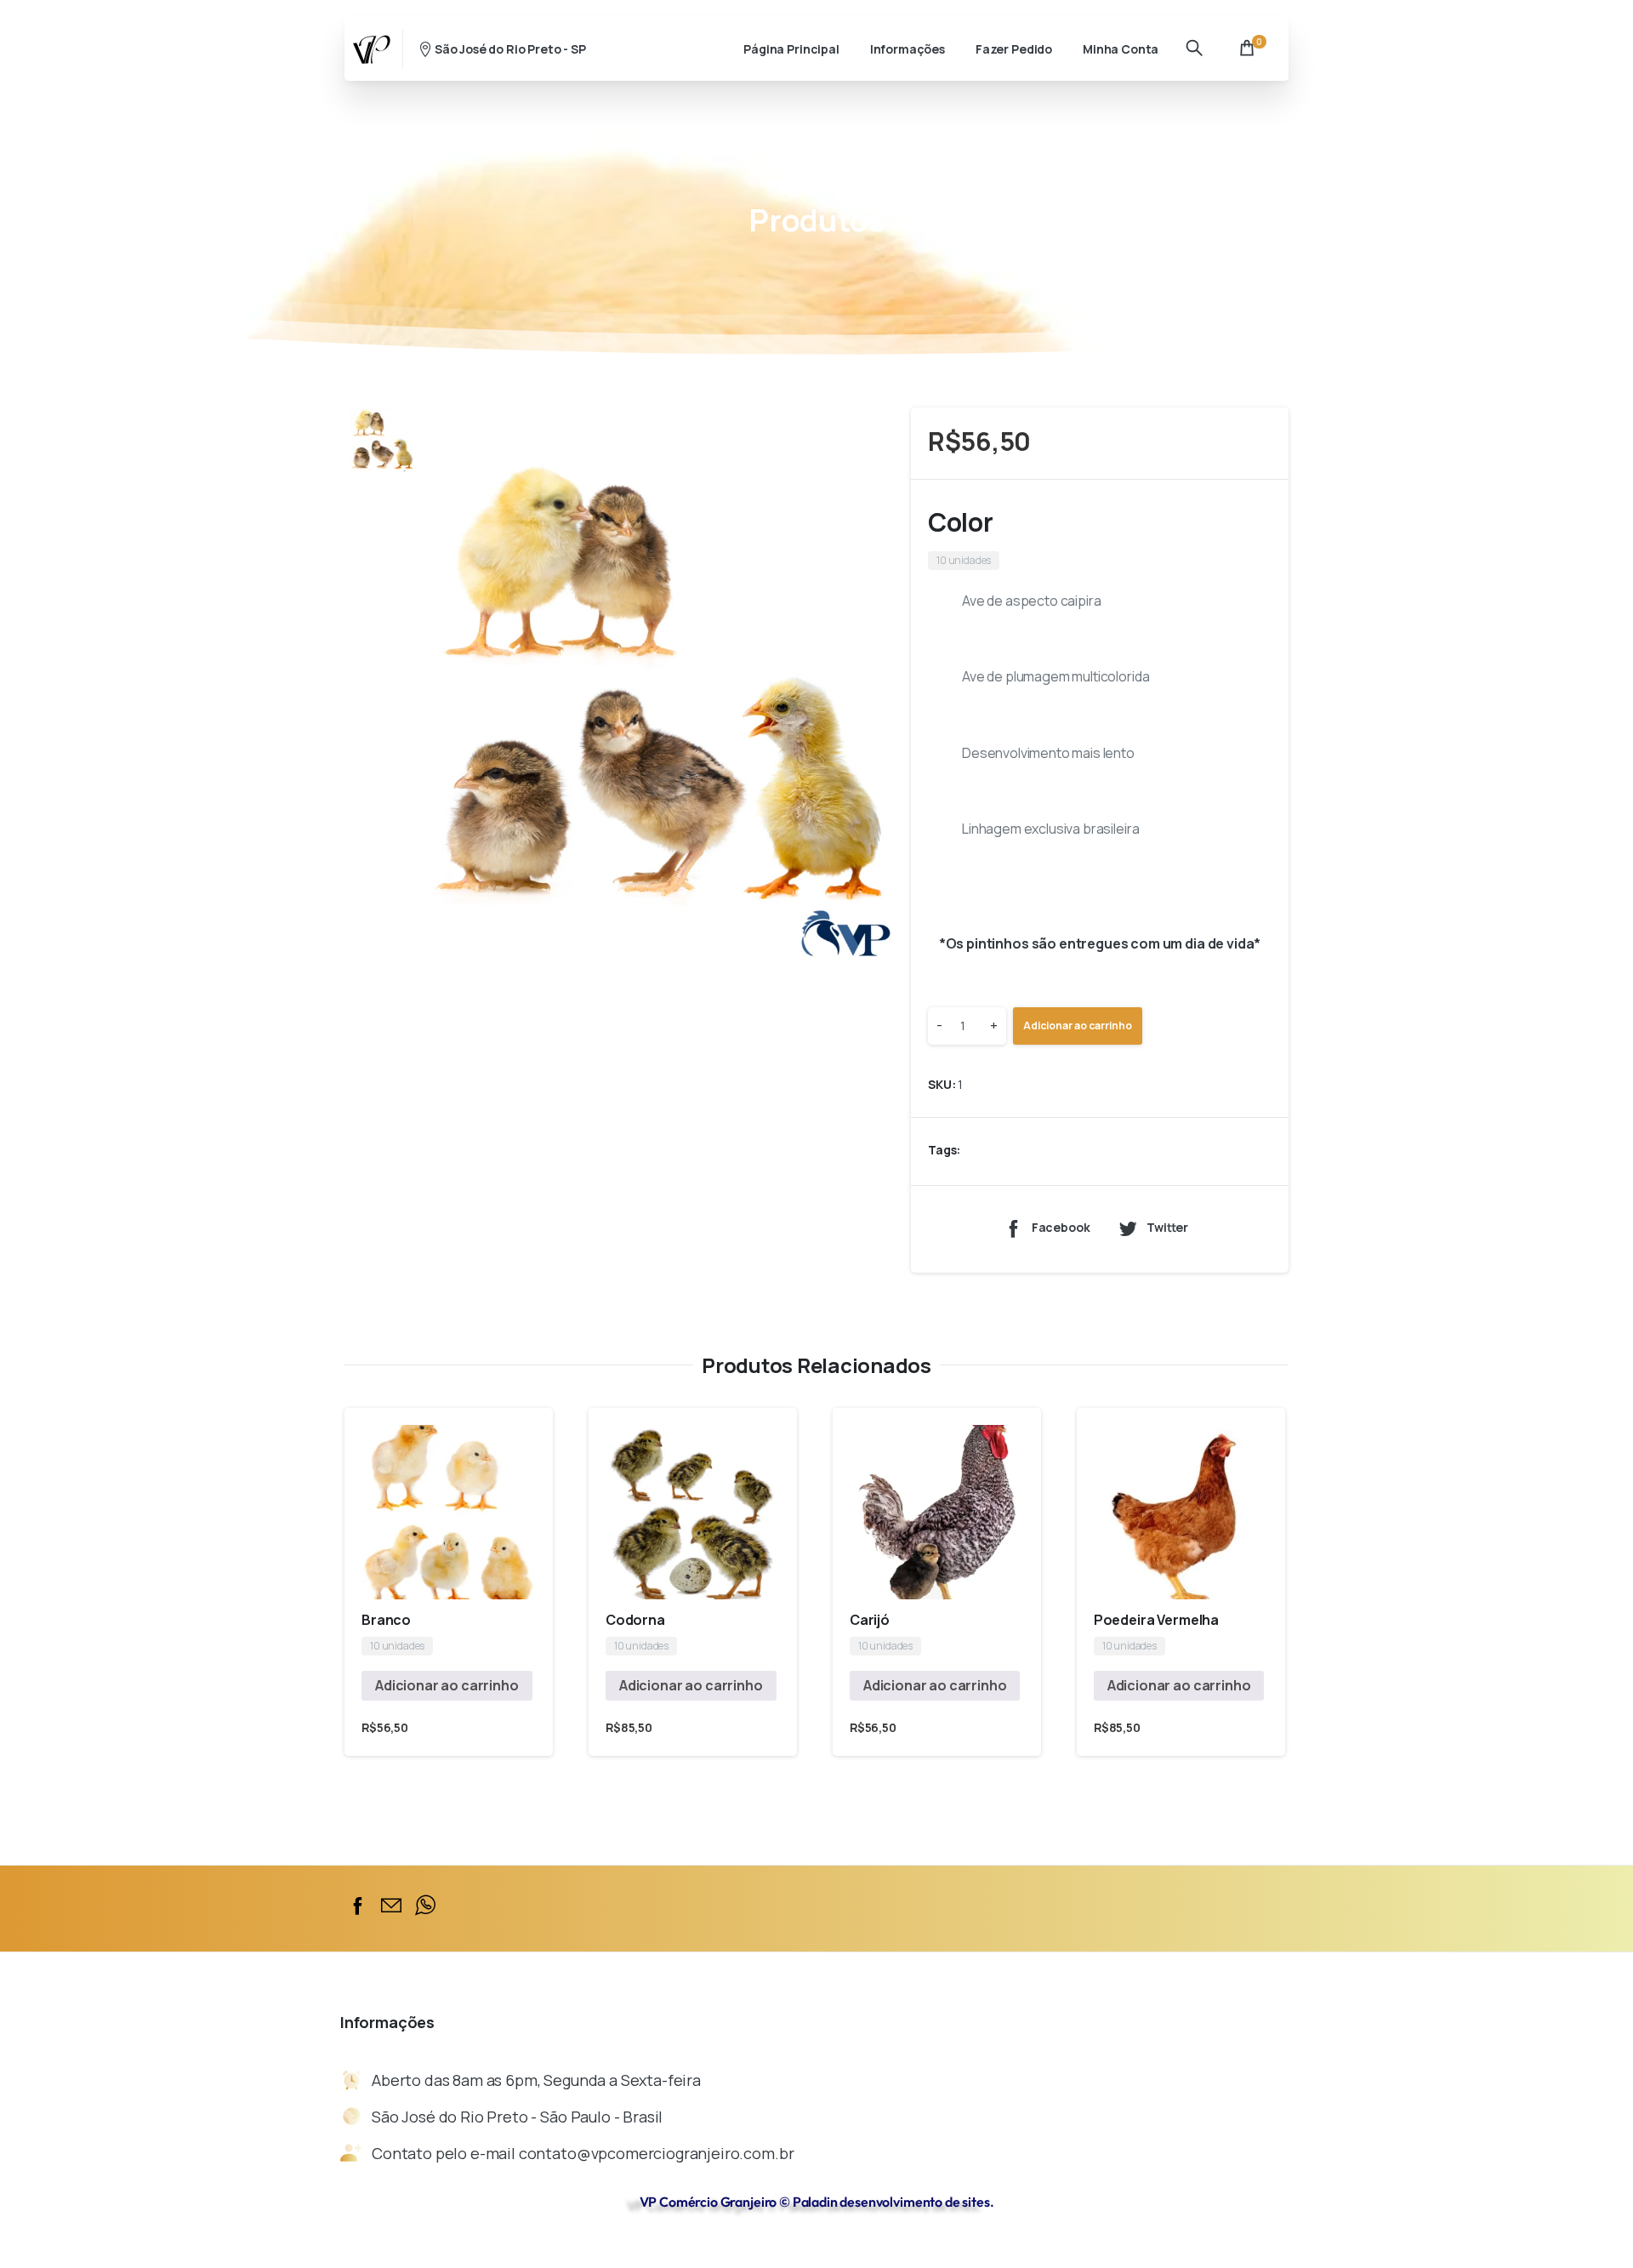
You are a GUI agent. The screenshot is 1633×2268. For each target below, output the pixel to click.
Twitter (1167, 1228)
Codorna (635, 1620)
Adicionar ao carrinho (1078, 1026)
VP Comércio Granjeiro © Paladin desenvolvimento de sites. (817, 2202)
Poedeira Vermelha (1156, 1620)
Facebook (1061, 1228)
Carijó (870, 1620)
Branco (386, 1620)
